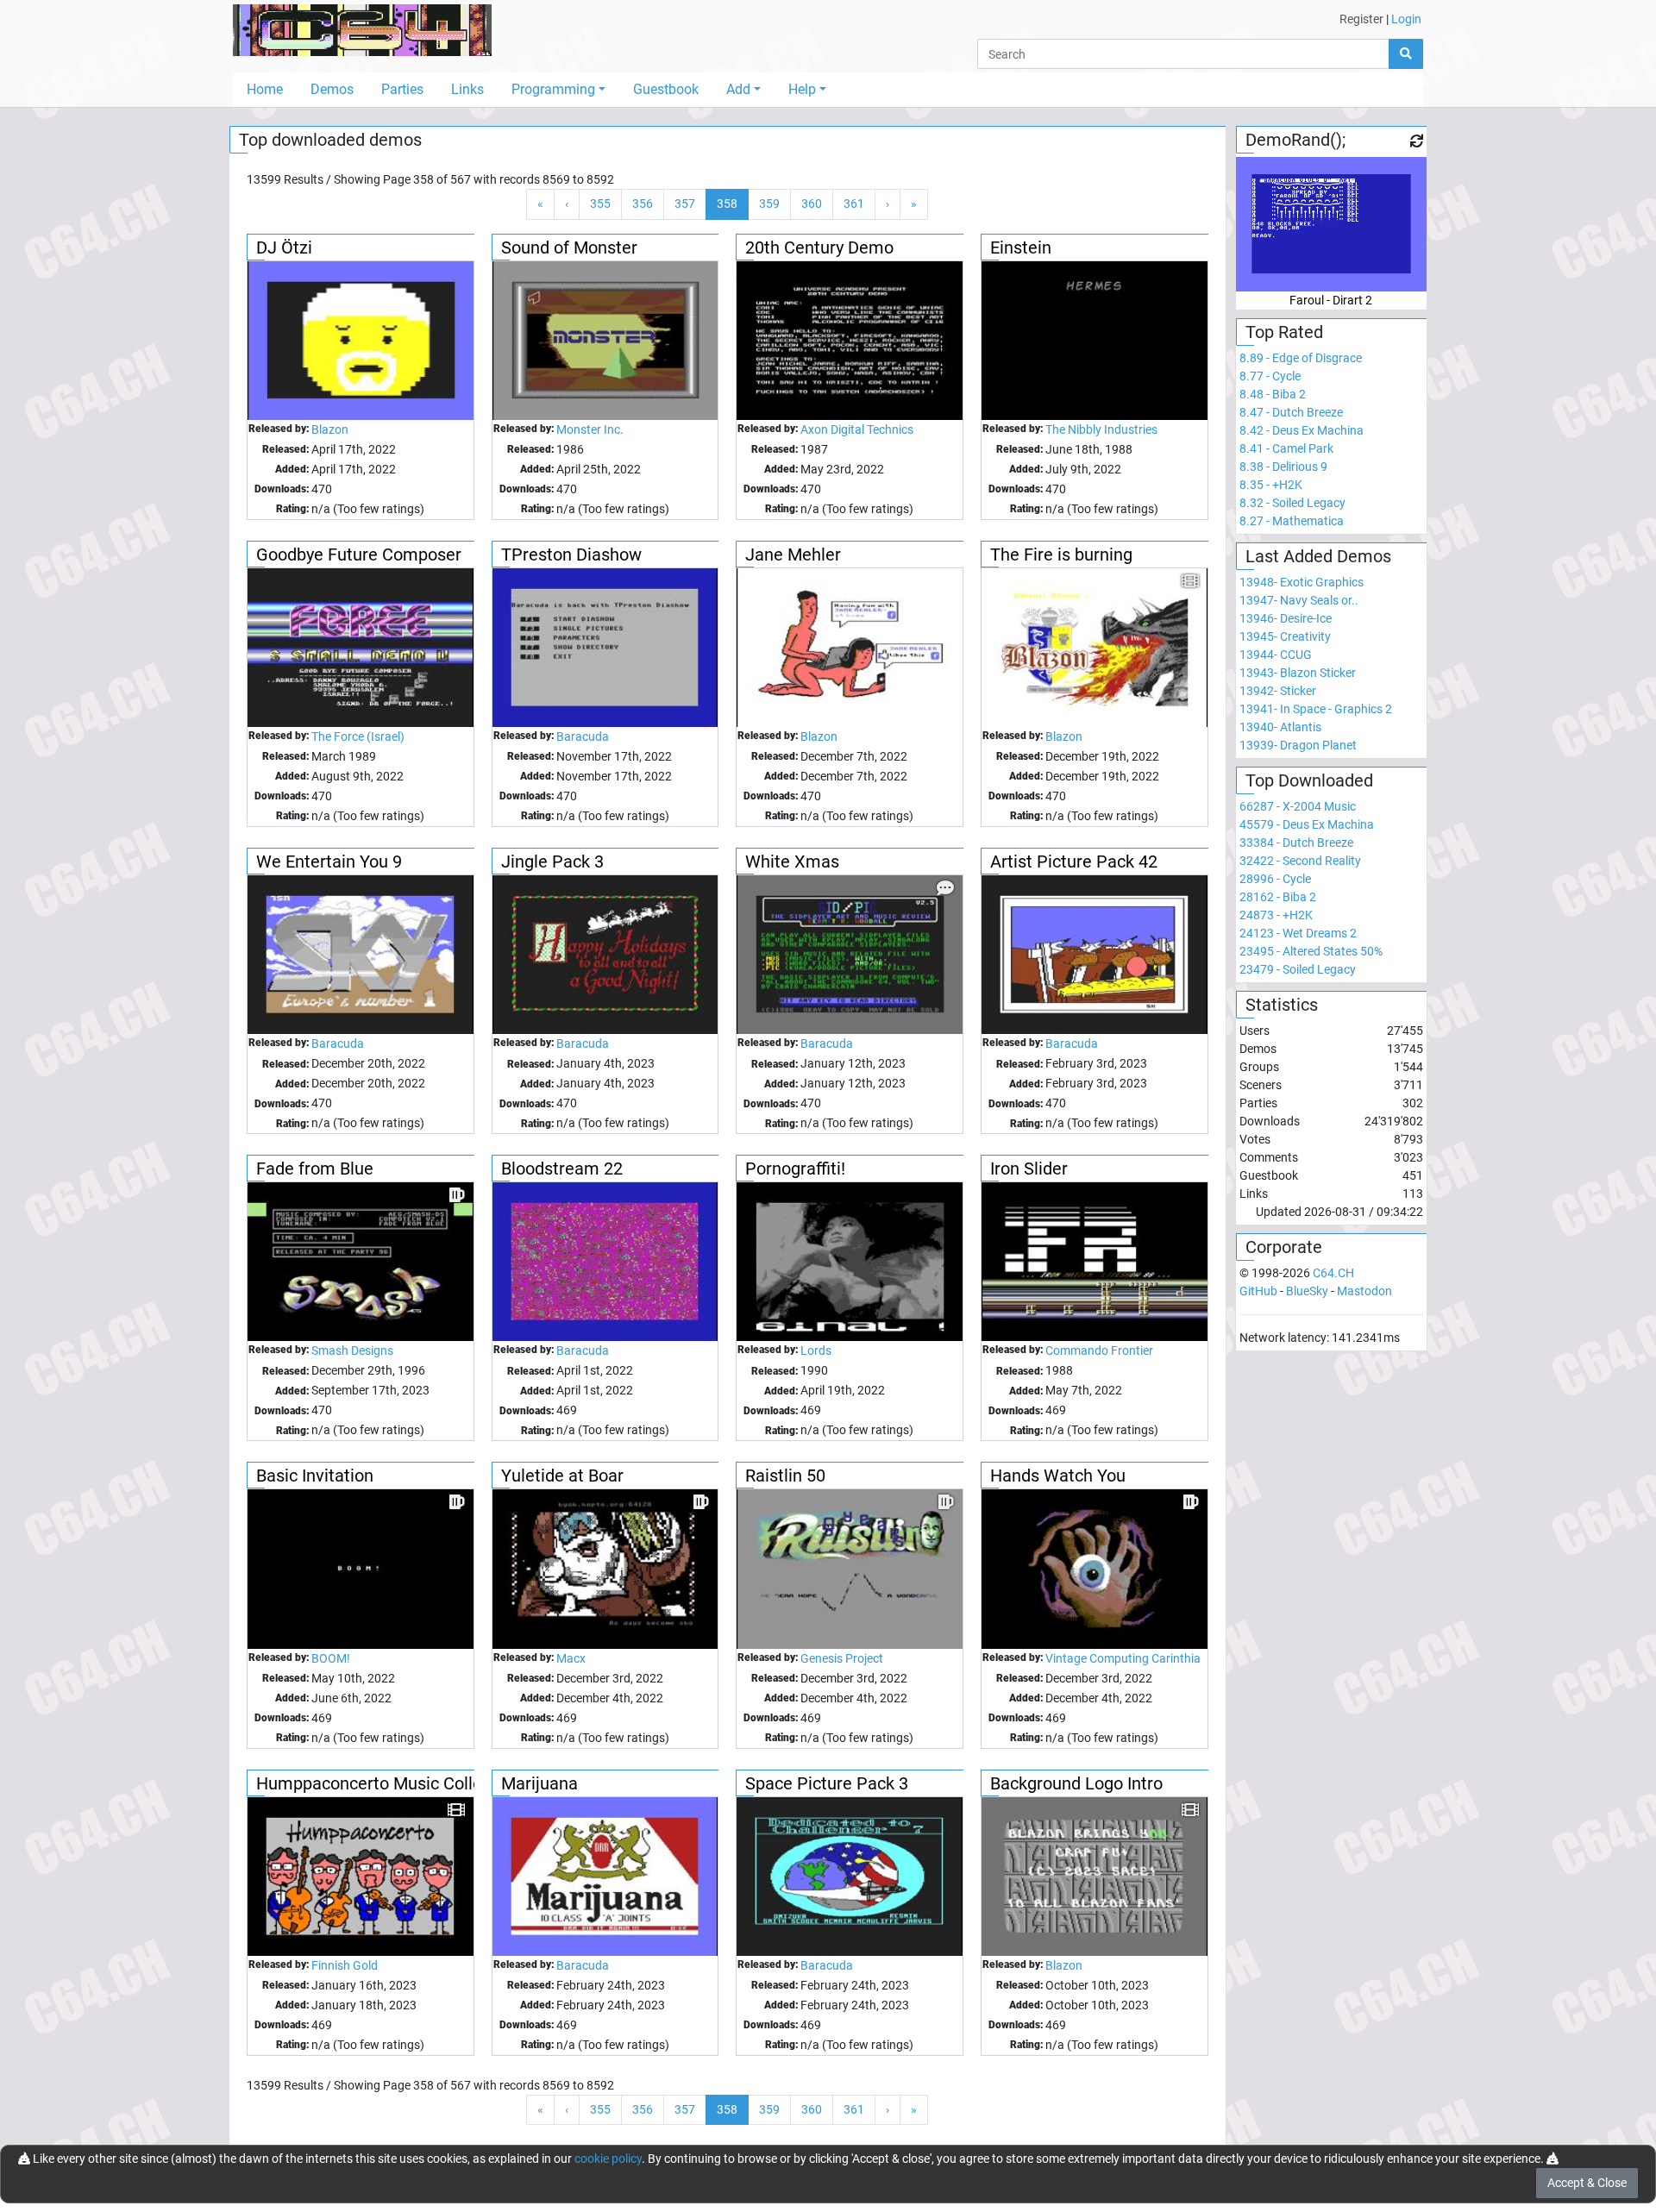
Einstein (1021, 248)
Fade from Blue (315, 1169)
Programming (553, 89)
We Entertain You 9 (329, 862)
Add (738, 89)
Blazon (330, 429)
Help (802, 89)
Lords (816, 1350)
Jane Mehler (793, 555)
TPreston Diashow (571, 555)
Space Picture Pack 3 (827, 1783)
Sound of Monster (569, 248)
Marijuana (539, 1783)
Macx (571, 1658)
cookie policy (608, 2159)
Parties (402, 89)
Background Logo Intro (1076, 1783)
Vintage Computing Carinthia (1123, 1658)
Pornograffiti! (795, 1169)
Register (1361, 19)
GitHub (1258, 1291)
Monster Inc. (590, 429)
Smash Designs (352, 1350)
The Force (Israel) (358, 736)
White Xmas (792, 862)
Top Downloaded (1309, 780)
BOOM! (331, 1658)
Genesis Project (842, 1658)
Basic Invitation (315, 1476)
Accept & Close (1587, 2183)
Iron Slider (1029, 1169)
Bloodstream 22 (562, 1169)
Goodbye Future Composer (359, 555)
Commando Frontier (1099, 1350)
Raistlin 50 (785, 1476)
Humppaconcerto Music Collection (388, 1783)
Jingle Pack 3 (552, 862)
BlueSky (1307, 1291)
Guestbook (666, 89)
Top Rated (1284, 332)
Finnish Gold (345, 1965)
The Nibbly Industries (1101, 429)
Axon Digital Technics (857, 429)
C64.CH (1333, 1273)
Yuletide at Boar (562, 1476)
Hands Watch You (1058, 1476)
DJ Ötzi (284, 248)
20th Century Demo (819, 248)
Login (1406, 19)
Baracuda (583, 736)
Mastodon (1364, 1291)
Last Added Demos (1318, 556)
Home (265, 89)
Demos (332, 89)
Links (467, 89)
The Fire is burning (1061, 555)
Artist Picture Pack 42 (1074, 862)
